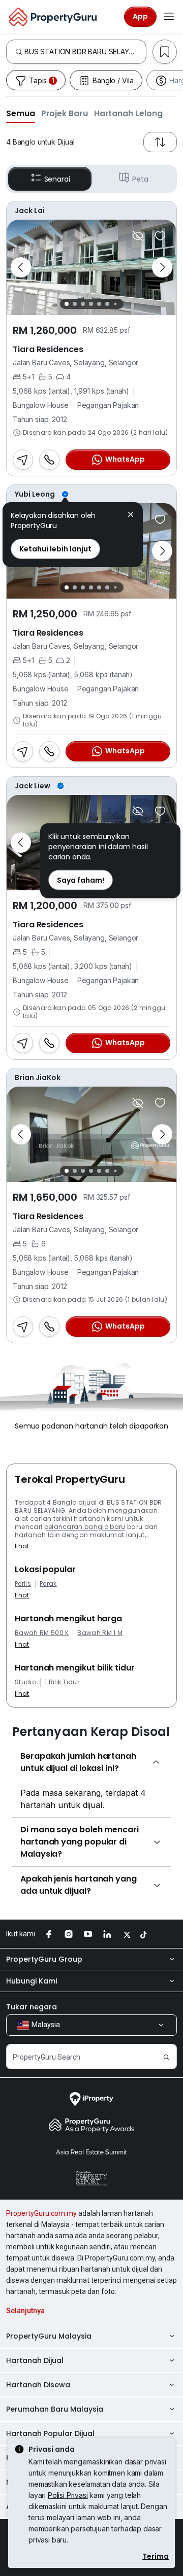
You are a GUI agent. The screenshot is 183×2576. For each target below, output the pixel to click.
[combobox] (85, 52)
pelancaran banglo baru (85, 1527)
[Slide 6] (107, 304)
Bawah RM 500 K (42, 1633)
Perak (48, 1584)
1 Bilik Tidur (62, 1682)
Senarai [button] (57, 179)
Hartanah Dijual (35, 2360)
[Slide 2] (75, 304)
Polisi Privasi (68, 2495)
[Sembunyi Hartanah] (138, 236)
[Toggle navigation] (169, 17)
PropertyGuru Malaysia (49, 2336)
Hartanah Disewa (38, 2385)
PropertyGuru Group (44, 1959)
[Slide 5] (99, 304)
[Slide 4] (91, 304)
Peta (140, 179)
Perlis (23, 1584)
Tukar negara (32, 2007)
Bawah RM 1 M (100, 1633)
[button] (21, 113)
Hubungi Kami (32, 1981)
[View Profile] (91, 211)
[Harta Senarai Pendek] (160, 236)
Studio (25, 1682)
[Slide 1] (67, 304)
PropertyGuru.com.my (41, 2213)
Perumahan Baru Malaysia (55, 2409)
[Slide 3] (83, 304)
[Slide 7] (115, 304)
